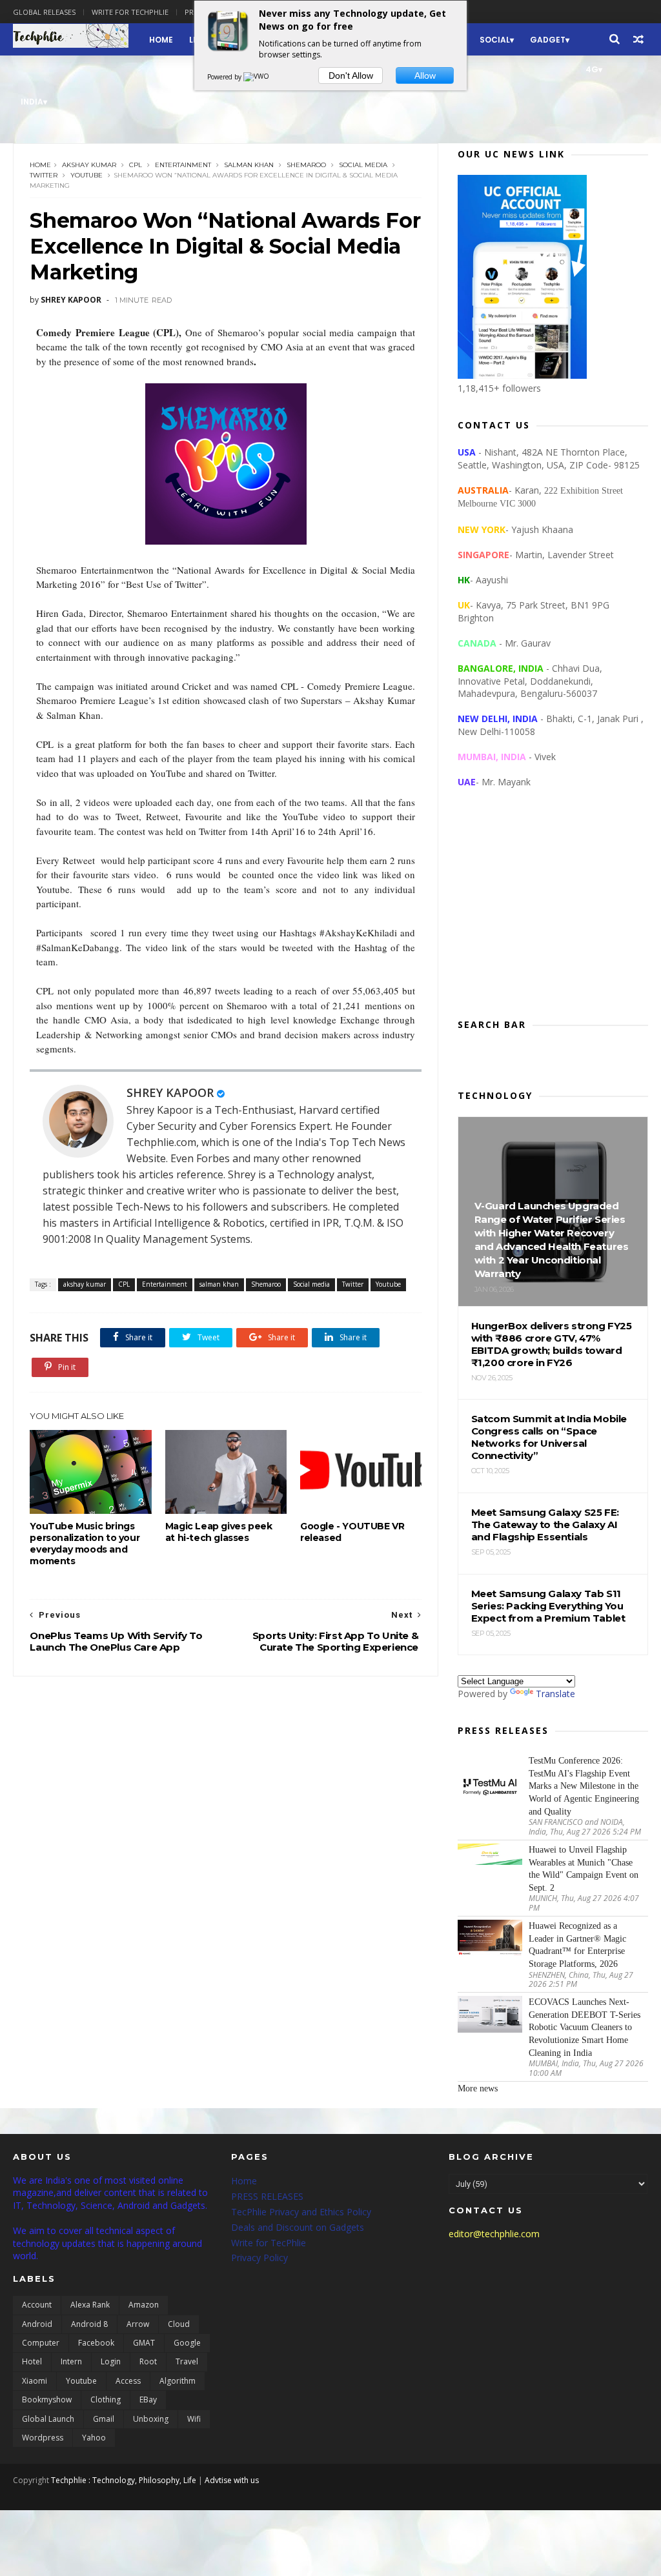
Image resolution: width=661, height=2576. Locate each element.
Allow (425, 75)
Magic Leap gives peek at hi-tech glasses (219, 1532)
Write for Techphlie (130, 12)
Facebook (96, 2343)
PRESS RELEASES (267, 2196)
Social (495, 40)
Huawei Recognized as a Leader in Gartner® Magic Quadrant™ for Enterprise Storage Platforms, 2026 (577, 1945)
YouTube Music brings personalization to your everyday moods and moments (85, 1544)
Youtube (86, 175)
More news (478, 2088)
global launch (48, 2419)
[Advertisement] (553, 914)
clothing (106, 2400)
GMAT (144, 2343)
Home (161, 40)
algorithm (178, 2381)
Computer (41, 2343)
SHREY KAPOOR (170, 1092)
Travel (187, 2361)
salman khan (249, 165)
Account (37, 2305)
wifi (194, 2419)
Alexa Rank (90, 2305)
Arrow (138, 2324)
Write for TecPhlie (269, 2243)
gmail (104, 2419)
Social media (363, 165)
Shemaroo (306, 165)
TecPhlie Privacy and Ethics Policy (301, 2212)
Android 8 (89, 2324)
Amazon (144, 2305)
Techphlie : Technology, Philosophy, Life (124, 2480)
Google (187, 2343)
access (128, 2381)
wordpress (43, 2438)
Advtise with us (232, 2480)
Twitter (44, 175)
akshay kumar (89, 165)
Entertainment (183, 165)
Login (111, 2361)
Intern (71, 2361)
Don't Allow (351, 75)
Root (148, 2361)
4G (592, 69)
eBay (148, 2400)
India (32, 102)
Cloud (179, 2324)
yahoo (94, 2438)
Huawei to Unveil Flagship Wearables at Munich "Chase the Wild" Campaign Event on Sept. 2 (584, 1869)
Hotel (32, 2361)
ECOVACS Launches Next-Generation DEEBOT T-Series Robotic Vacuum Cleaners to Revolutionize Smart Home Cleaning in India (585, 2027)
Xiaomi (35, 2381)
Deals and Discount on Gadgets (298, 2227)
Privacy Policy (259, 2258)
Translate (555, 1694)
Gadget (548, 40)
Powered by (225, 77)
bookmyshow (47, 2400)
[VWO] (257, 77)
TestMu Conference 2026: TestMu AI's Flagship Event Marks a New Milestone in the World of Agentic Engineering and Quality (584, 1786)
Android (37, 2324)
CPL (136, 165)
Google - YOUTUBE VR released (352, 1532)
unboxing (151, 2419)
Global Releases (44, 12)
